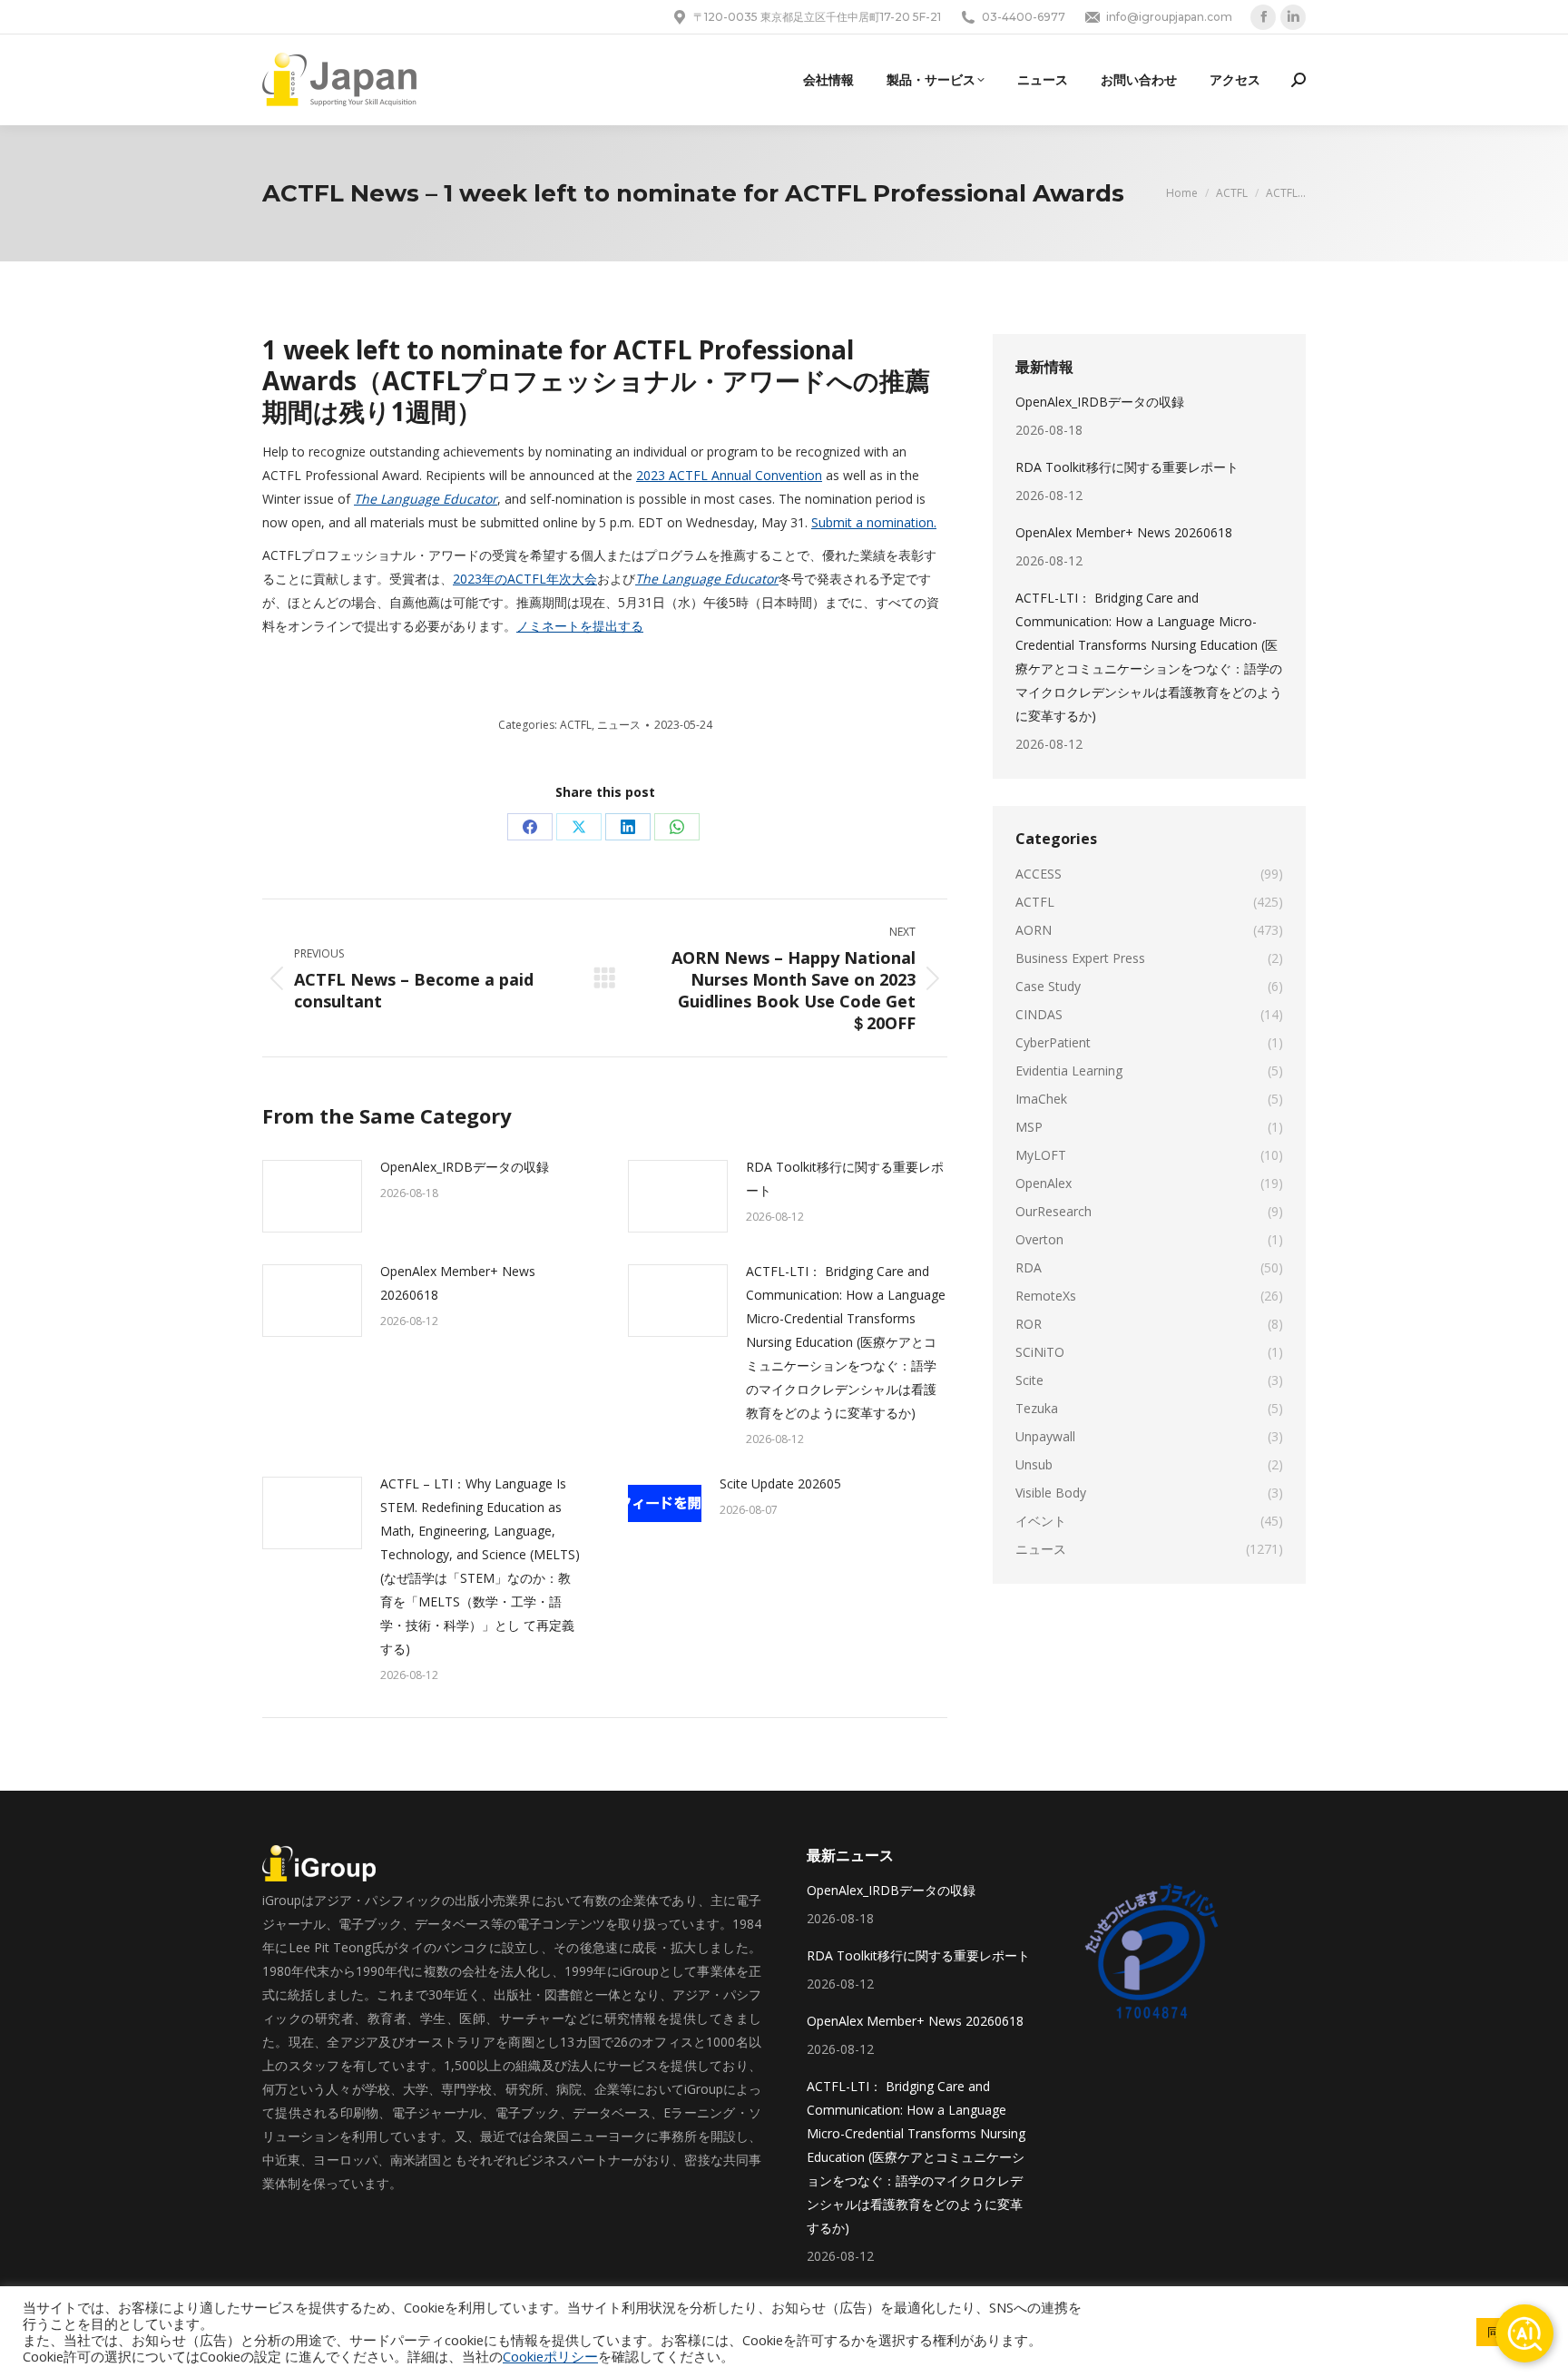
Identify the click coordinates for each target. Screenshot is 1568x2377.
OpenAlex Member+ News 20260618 (458, 1283)
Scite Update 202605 (780, 1483)
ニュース (619, 725)
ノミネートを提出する (580, 626)
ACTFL (576, 725)
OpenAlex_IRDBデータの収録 (465, 1167)
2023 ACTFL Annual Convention (729, 475)
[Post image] (312, 1196)
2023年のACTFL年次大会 (525, 579)
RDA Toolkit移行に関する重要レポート (845, 1179)
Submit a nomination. (874, 522)
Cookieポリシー (550, 2356)
